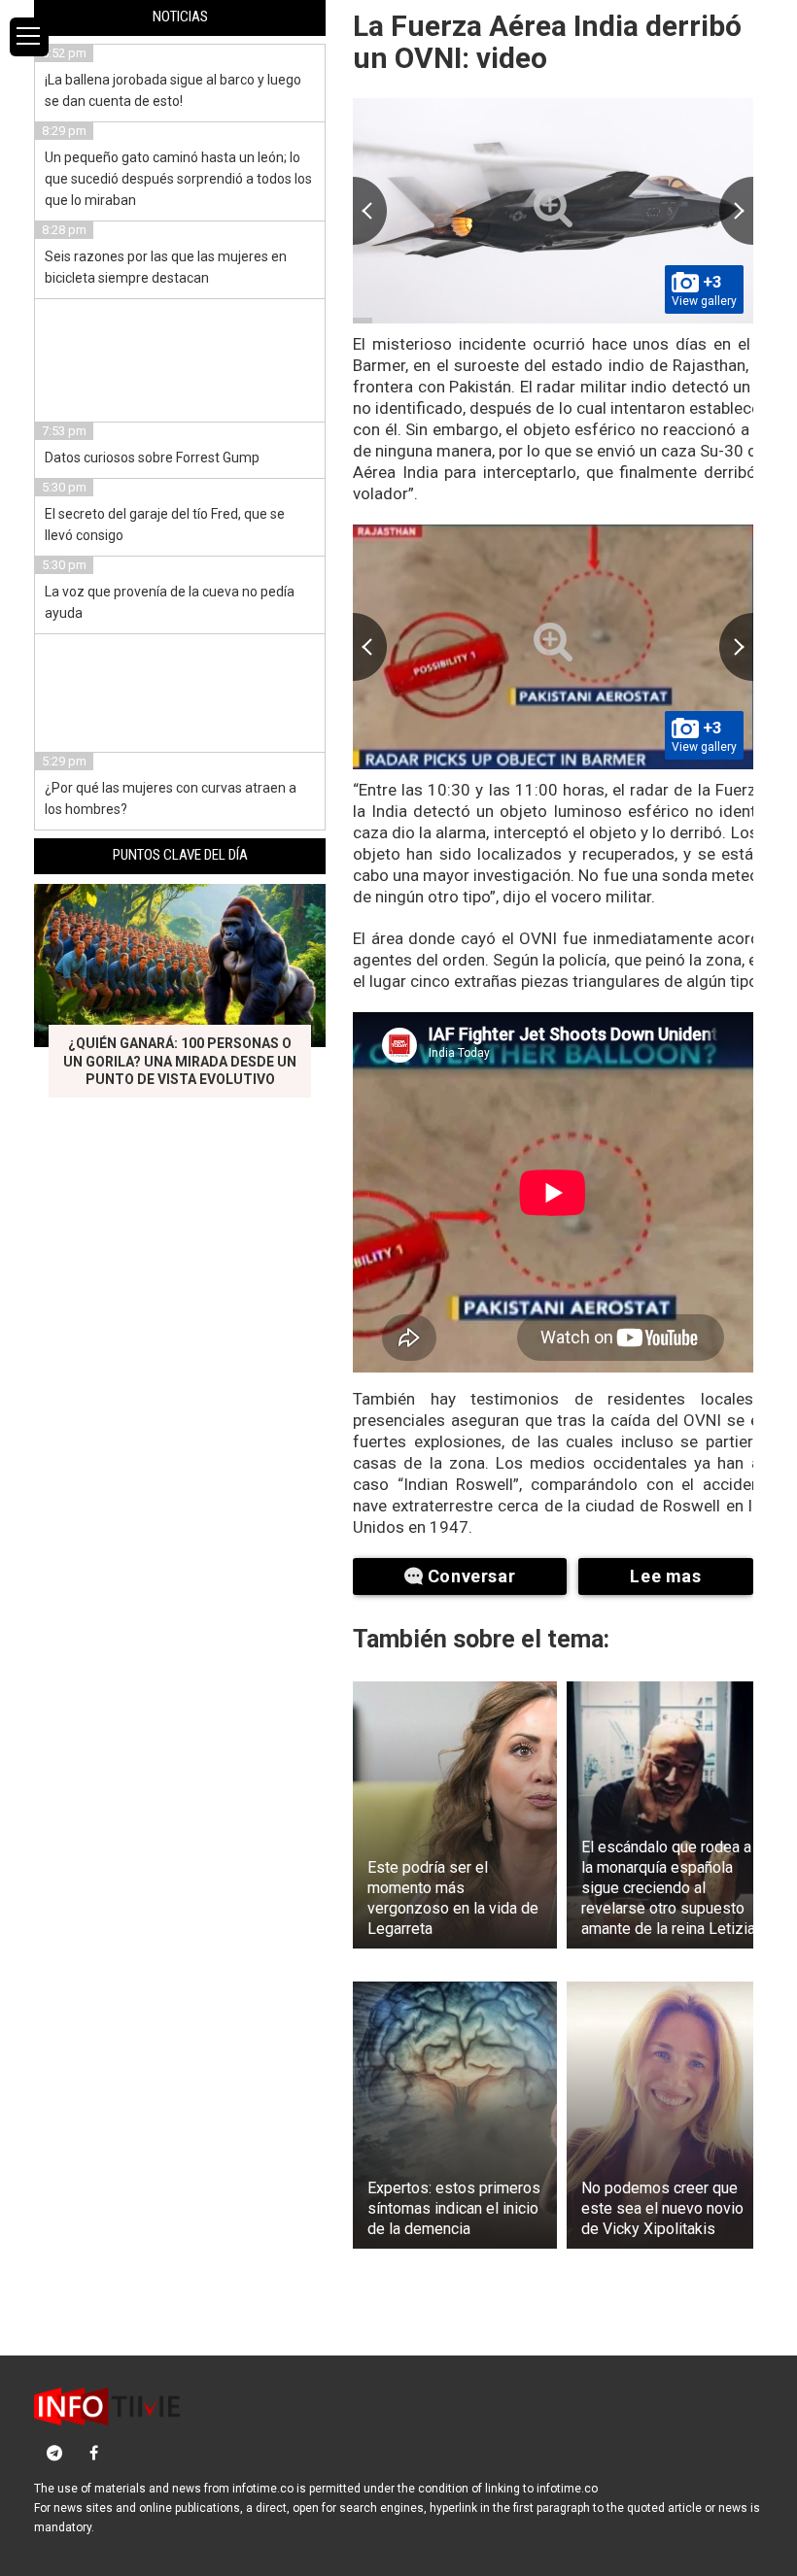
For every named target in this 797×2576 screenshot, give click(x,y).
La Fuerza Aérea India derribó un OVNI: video (547, 42)
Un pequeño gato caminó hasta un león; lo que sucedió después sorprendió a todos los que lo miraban (178, 179)
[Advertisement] (181, 357)
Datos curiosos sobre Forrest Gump (152, 458)
